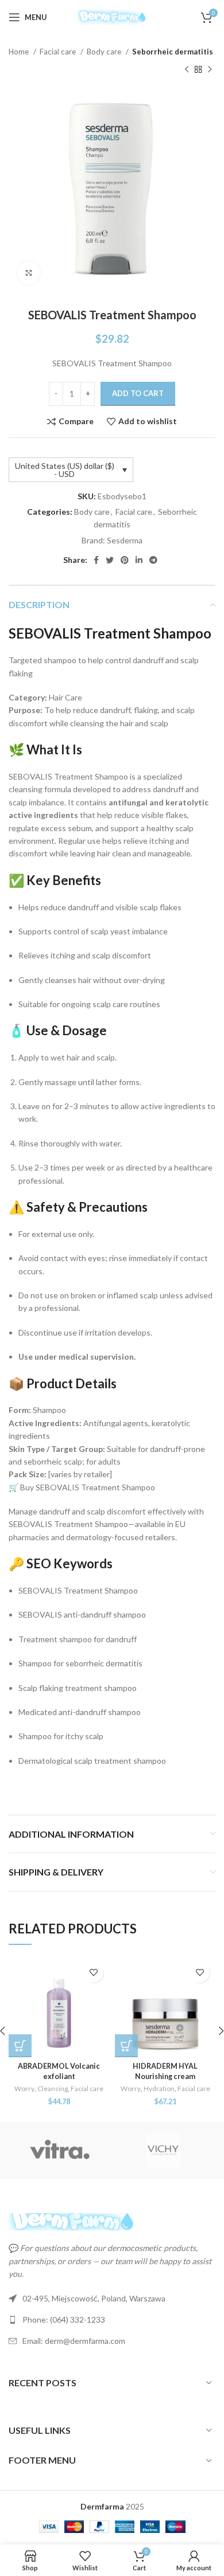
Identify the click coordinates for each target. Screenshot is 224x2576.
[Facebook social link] (96, 560)
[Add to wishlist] (93, 1973)
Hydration (159, 2088)
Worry (24, 2088)
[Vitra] (60, 2150)
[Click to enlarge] (29, 273)
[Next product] (210, 69)
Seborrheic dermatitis (173, 52)
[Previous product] (187, 69)
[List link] (112, 2320)
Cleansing (53, 2088)
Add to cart (138, 393)
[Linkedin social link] (139, 560)
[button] (20, 2046)
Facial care (59, 52)
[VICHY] (163, 2150)
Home (20, 52)
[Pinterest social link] (125, 560)
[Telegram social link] (153, 560)
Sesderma (125, 540)
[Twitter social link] (110, 560)
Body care (105, 52)
